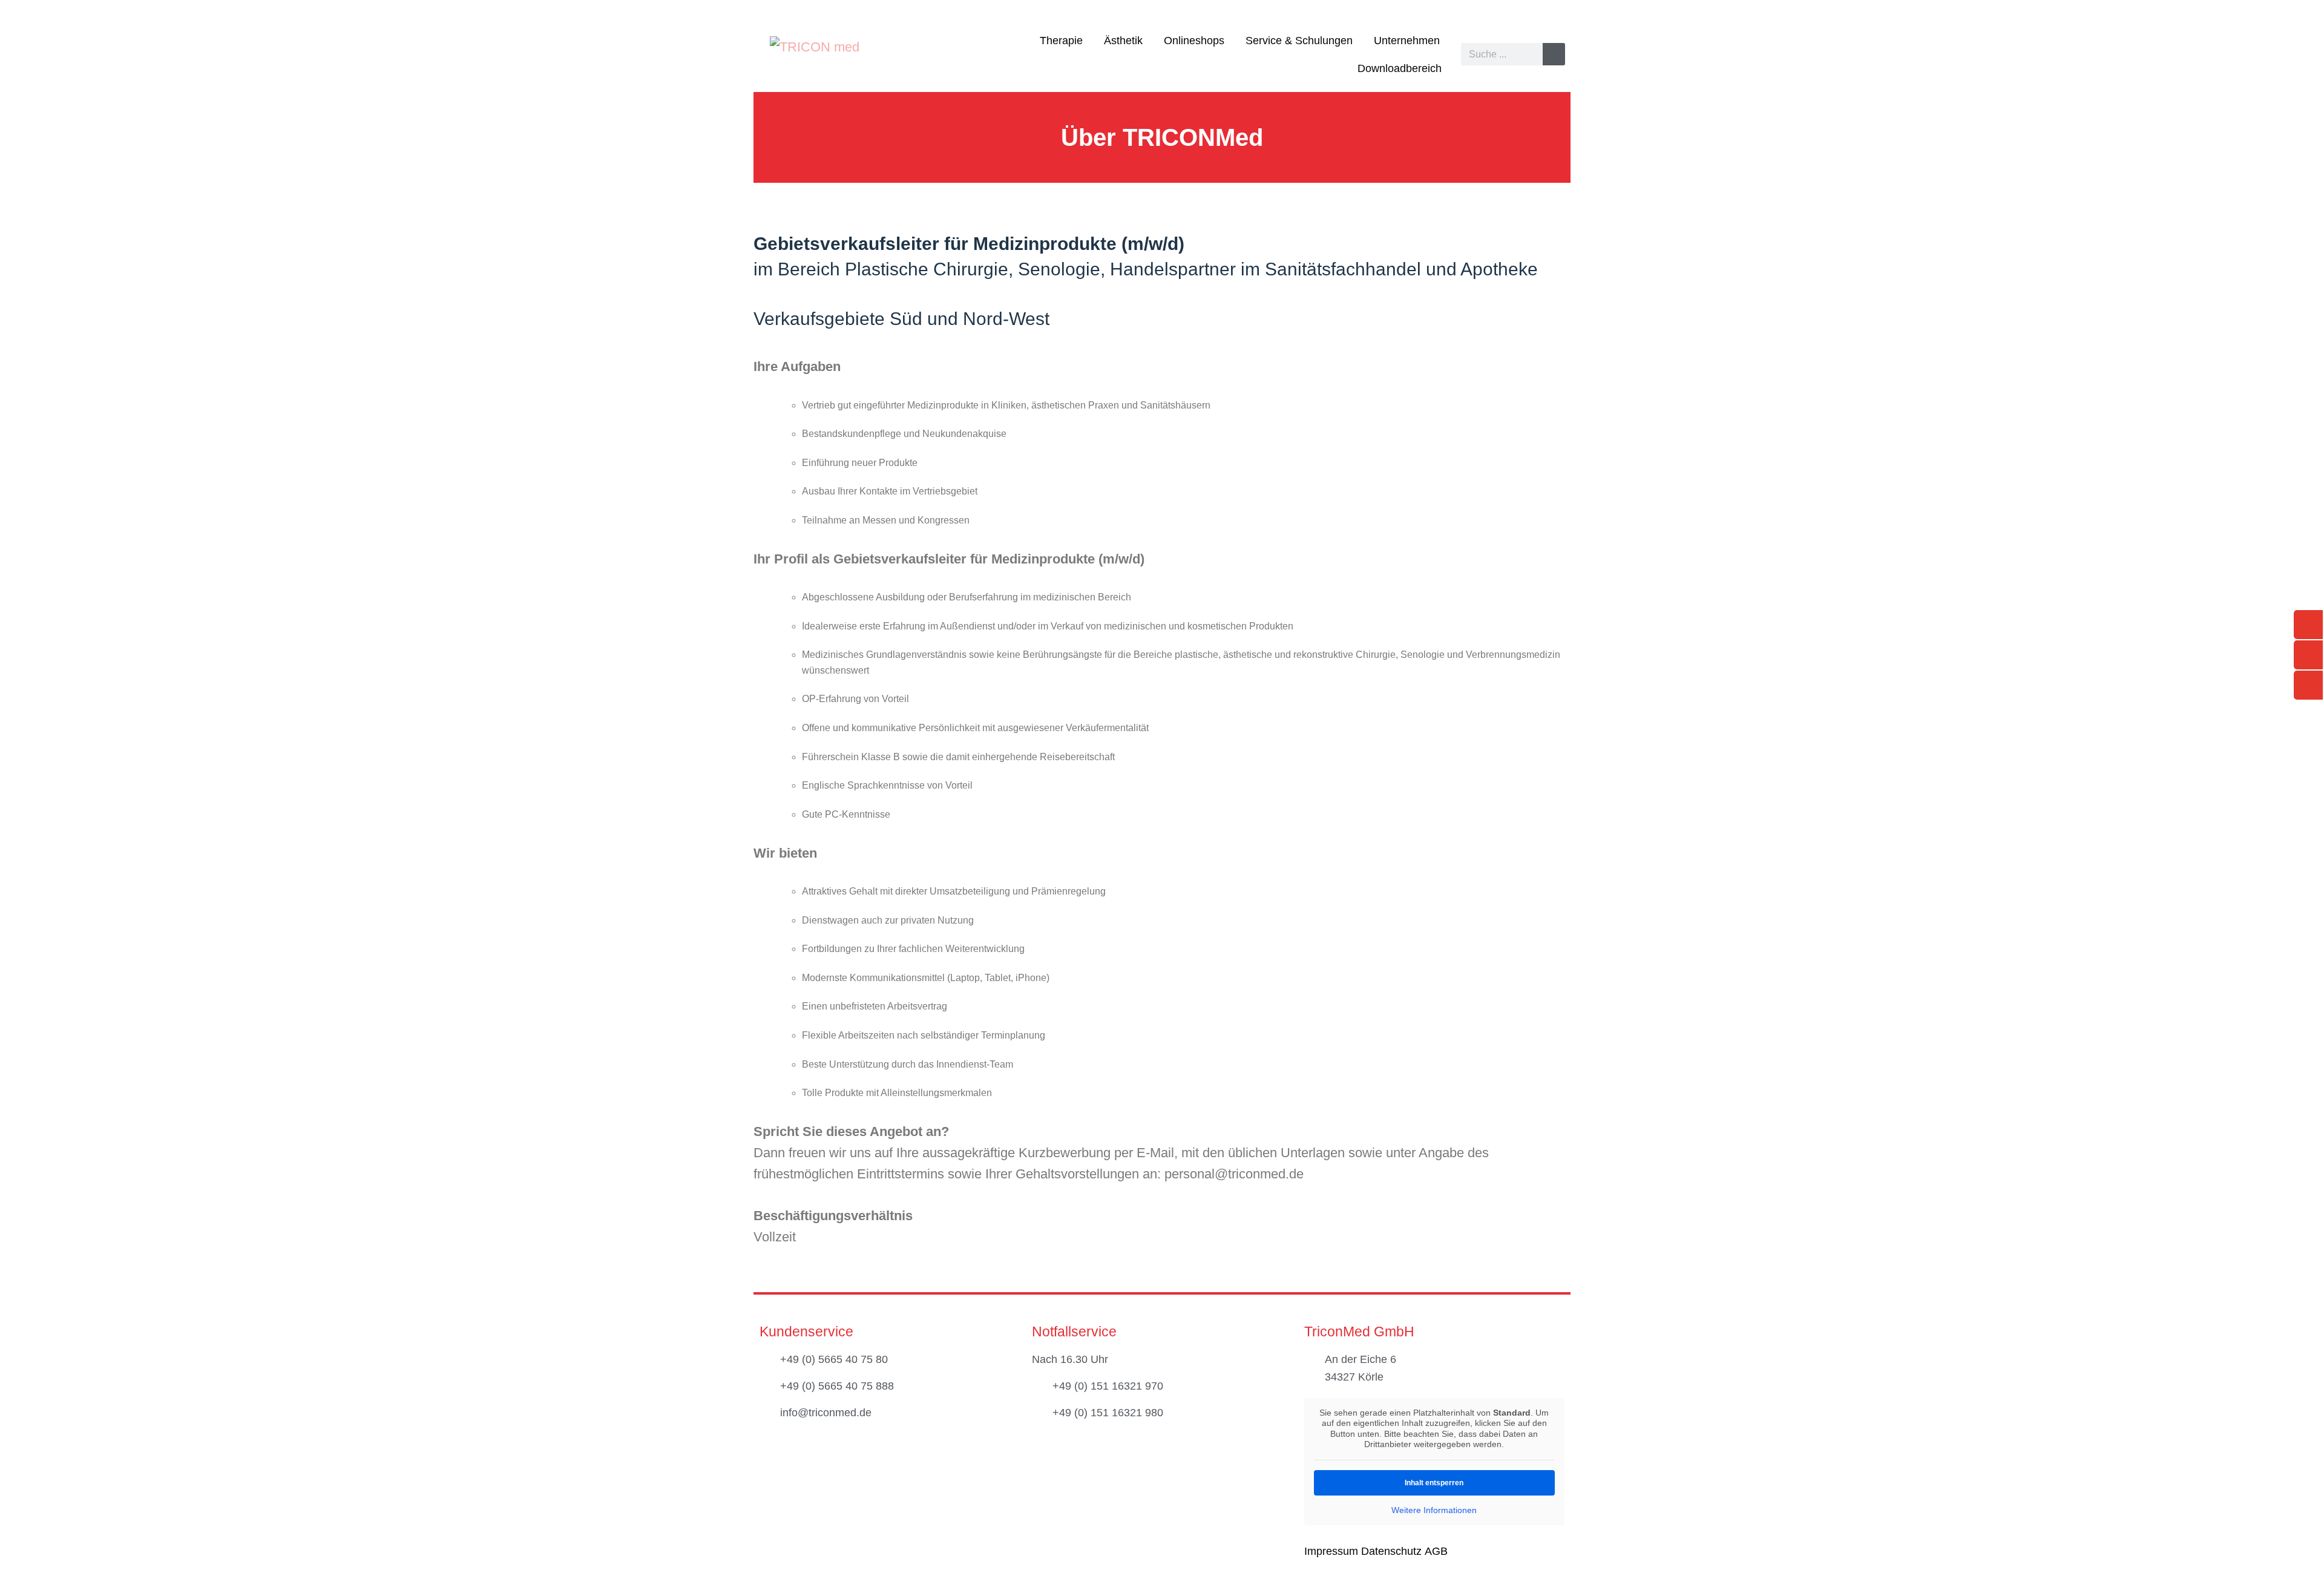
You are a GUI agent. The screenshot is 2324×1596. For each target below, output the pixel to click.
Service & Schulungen (1299, 41)
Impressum (1331, 1551)
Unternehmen (1407, 41)
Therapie (1061, 41)
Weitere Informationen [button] (1434, 1510)
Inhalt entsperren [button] (1434, 1483)
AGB (1436, 1551)
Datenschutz (1391, 1551)
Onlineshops (1194, 41)
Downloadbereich (1400, 68)
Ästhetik (1123, 41)
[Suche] (1554, 54)
